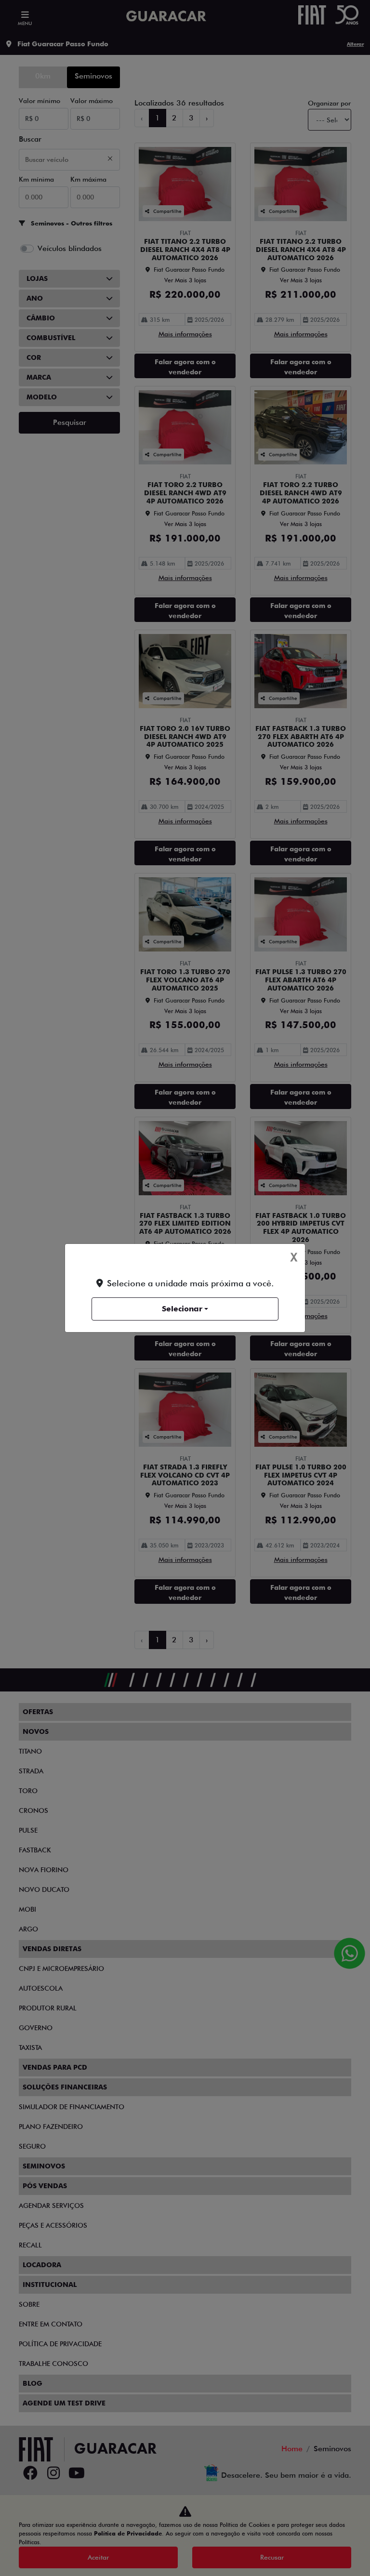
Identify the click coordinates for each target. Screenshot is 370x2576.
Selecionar (182, 1309)
